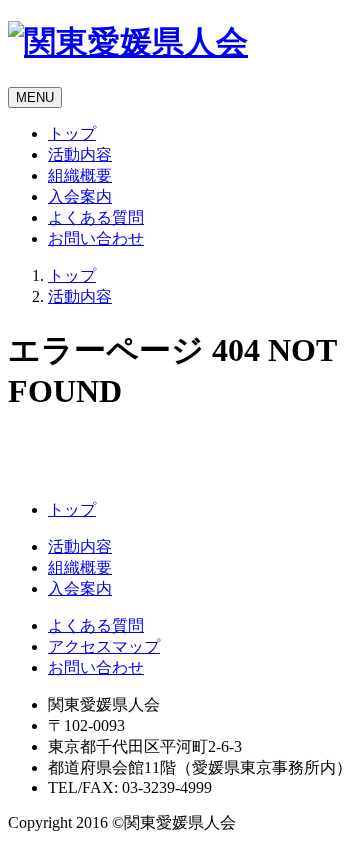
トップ (72, 133)
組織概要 (80, 175)
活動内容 (80, 154)
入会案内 (80, 196)
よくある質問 (96, 217)
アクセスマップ (104, 646)
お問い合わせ (96, 238)
